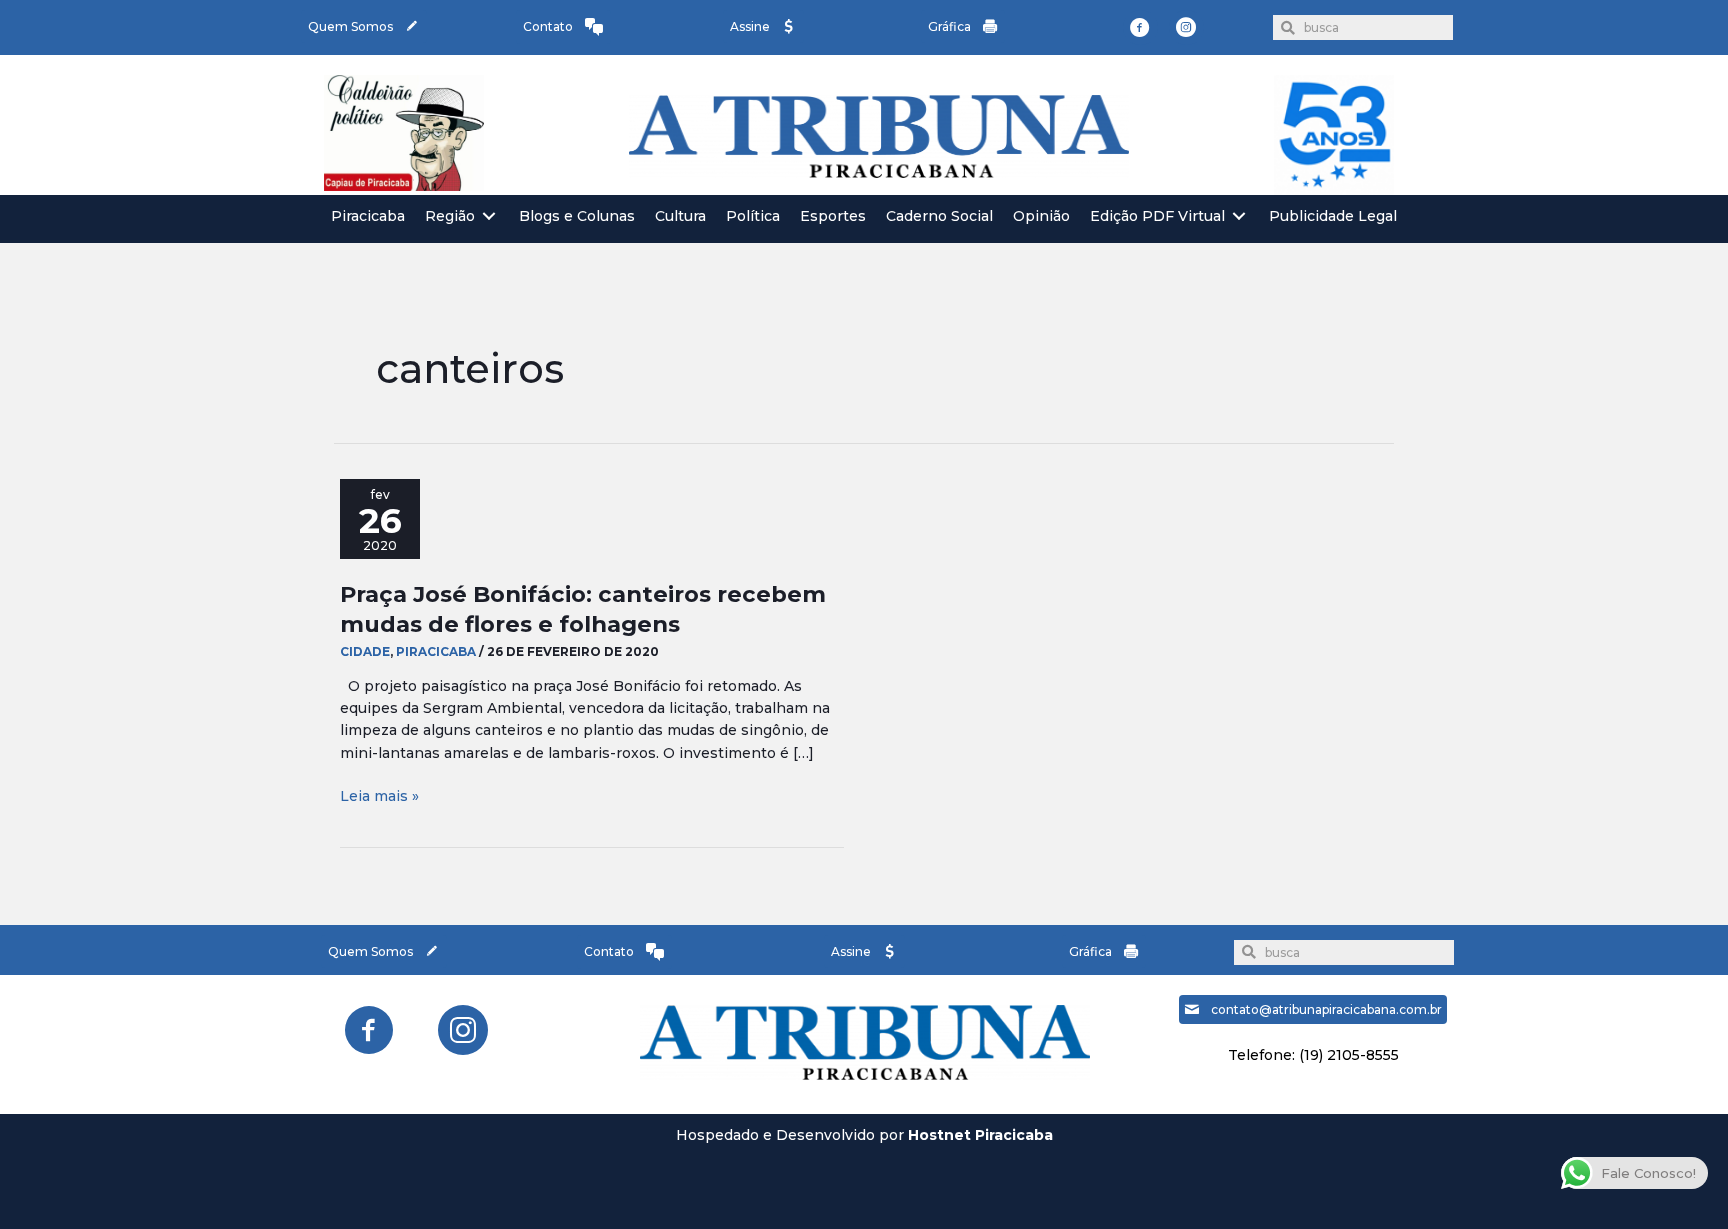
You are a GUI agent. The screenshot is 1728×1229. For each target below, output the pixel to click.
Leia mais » (379, 796)
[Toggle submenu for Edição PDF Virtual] (1239, 216)
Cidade (365, 651)
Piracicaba (436, 651)
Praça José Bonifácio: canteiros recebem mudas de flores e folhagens (583, 608)
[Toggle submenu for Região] (489, 216)
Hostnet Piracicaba (980, 1135)
